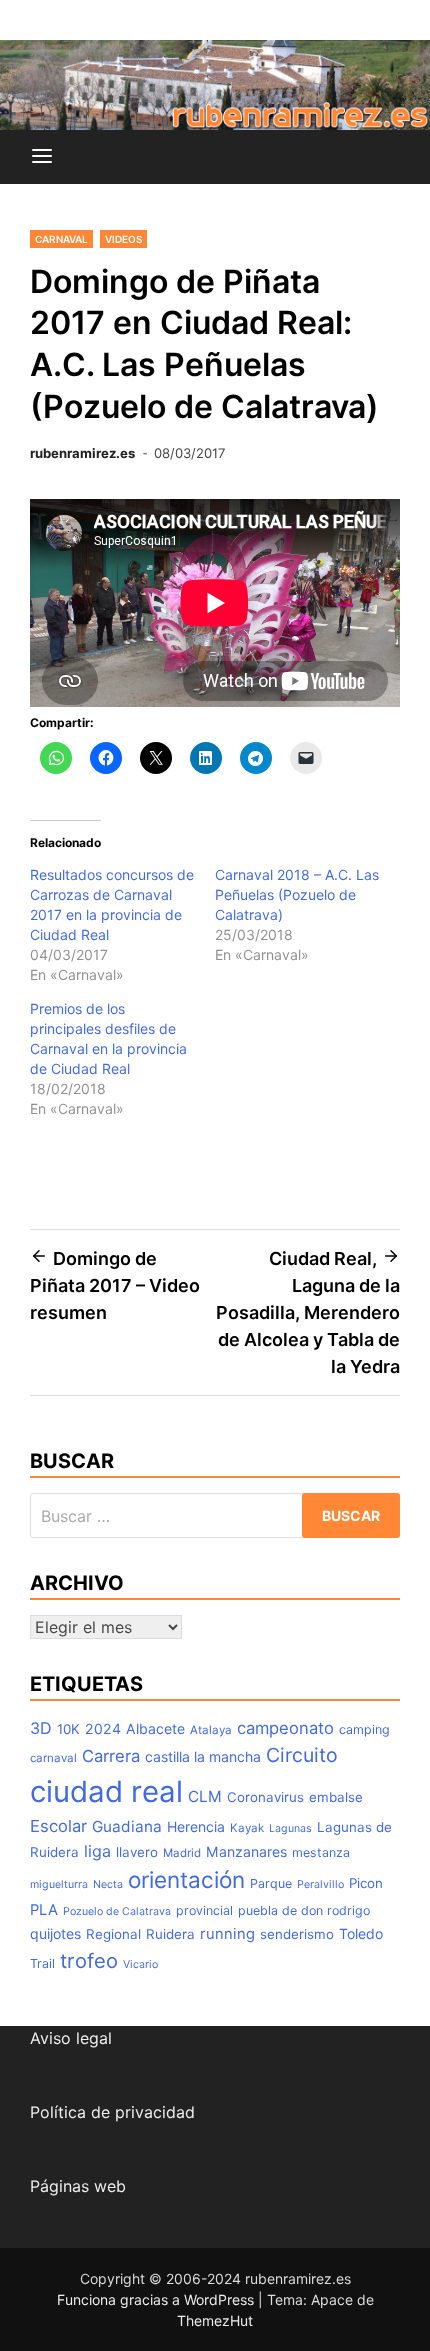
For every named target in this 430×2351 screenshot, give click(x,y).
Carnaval (61, 239)
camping (364, 1729)
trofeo (89, 1960)
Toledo (361, 1933)
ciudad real (106, 1791)
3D (41, 1728)
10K (68, 1729)
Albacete (155, 1728)
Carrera (111, 1756)
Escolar (58, 1826)
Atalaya (211, 1730)
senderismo (297, 1934)
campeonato (285, 1728)
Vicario (140, 1964)
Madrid (182, 1853)
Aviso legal (71, 2038)
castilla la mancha (203, 1756)
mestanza (321, 1852)
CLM (205, 1796)
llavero (137, 1852)
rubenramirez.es (82, 453)
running (227, 1934)
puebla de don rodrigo (304, 1910)
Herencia (196, 1826)
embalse (336, 1797)
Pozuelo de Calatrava (117, 1911)
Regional (113, 1934)
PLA (44, 1910)
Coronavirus (265, 1797)
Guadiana (127, 1826)
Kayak (247, 1828)
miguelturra (59, 1884)
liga (97, 1851)
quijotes (55, 1933)
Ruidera (170, 1934)
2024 (103, 1728)
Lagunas (290, 1828)
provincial (204, 1910)
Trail (42, 1963)
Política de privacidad (112, 2112)
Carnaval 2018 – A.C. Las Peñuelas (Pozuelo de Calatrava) (297, 894)
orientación (186, 1879)
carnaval (53, 1758)
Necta (108, 1884)
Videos (123, 239)
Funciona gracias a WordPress (157, 2299)
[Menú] (42, 157)
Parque (271, 1883)
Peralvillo (320, 1884)
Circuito (302, 1755)
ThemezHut (215, 2320)
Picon (366, 1883)
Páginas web (78, 2186)
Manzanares (246, 1851)
